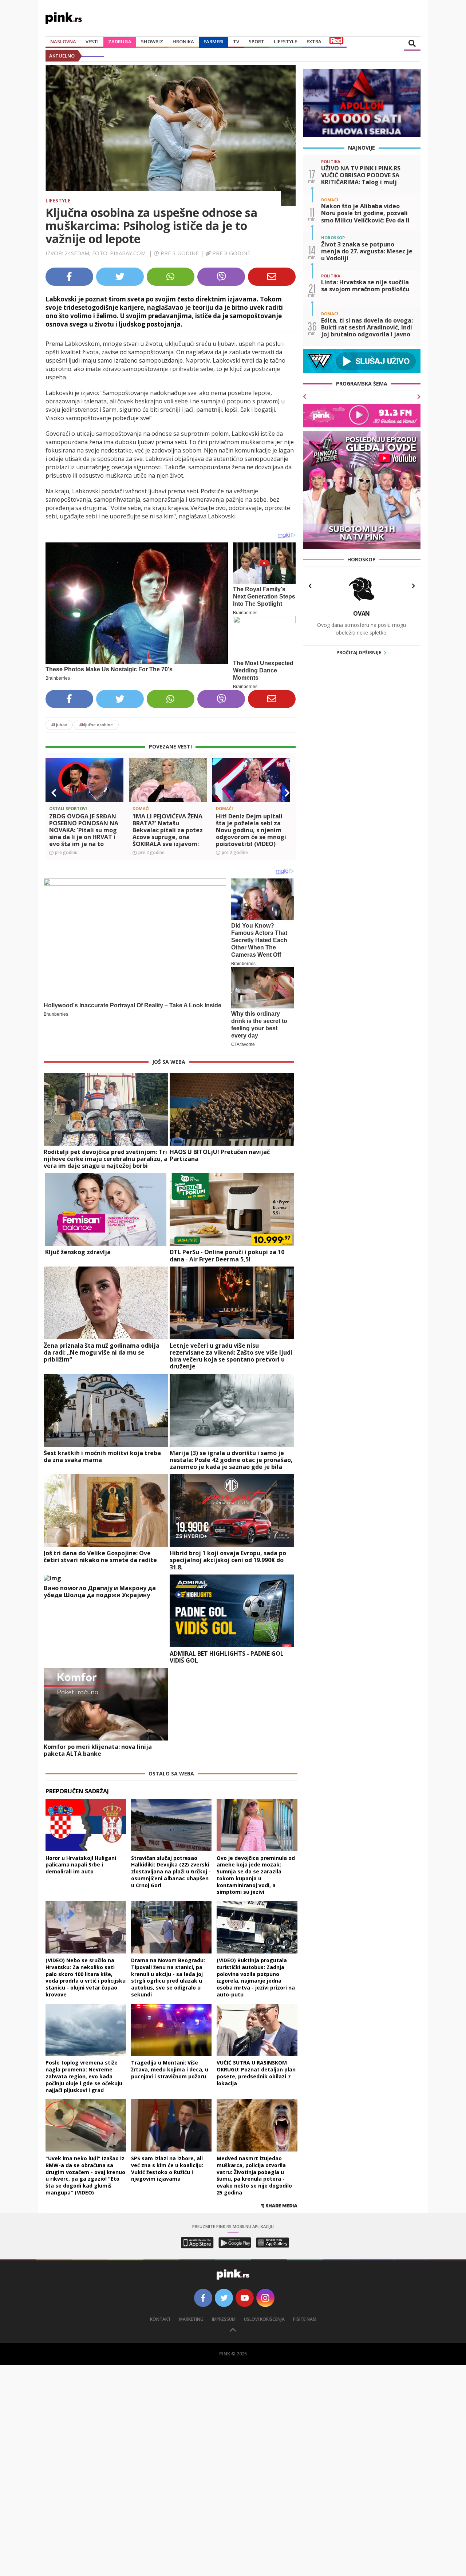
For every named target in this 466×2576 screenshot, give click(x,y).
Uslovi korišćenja (264, 2319)
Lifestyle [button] (285, 42)
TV (236, 42)
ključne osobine (96, 725)
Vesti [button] (92, 42)
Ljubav (59, 725)
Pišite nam (305, 2319)
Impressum (224, 2319)
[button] (54, 793)
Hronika (183, 42)
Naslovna (63, 42)
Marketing (191, 2319)
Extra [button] (314, 42)
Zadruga (120, 42)
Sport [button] (256, 42)
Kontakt (160, 2319)
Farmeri (214, 42)
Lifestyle (58, 200)
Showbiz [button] (152, 42)
